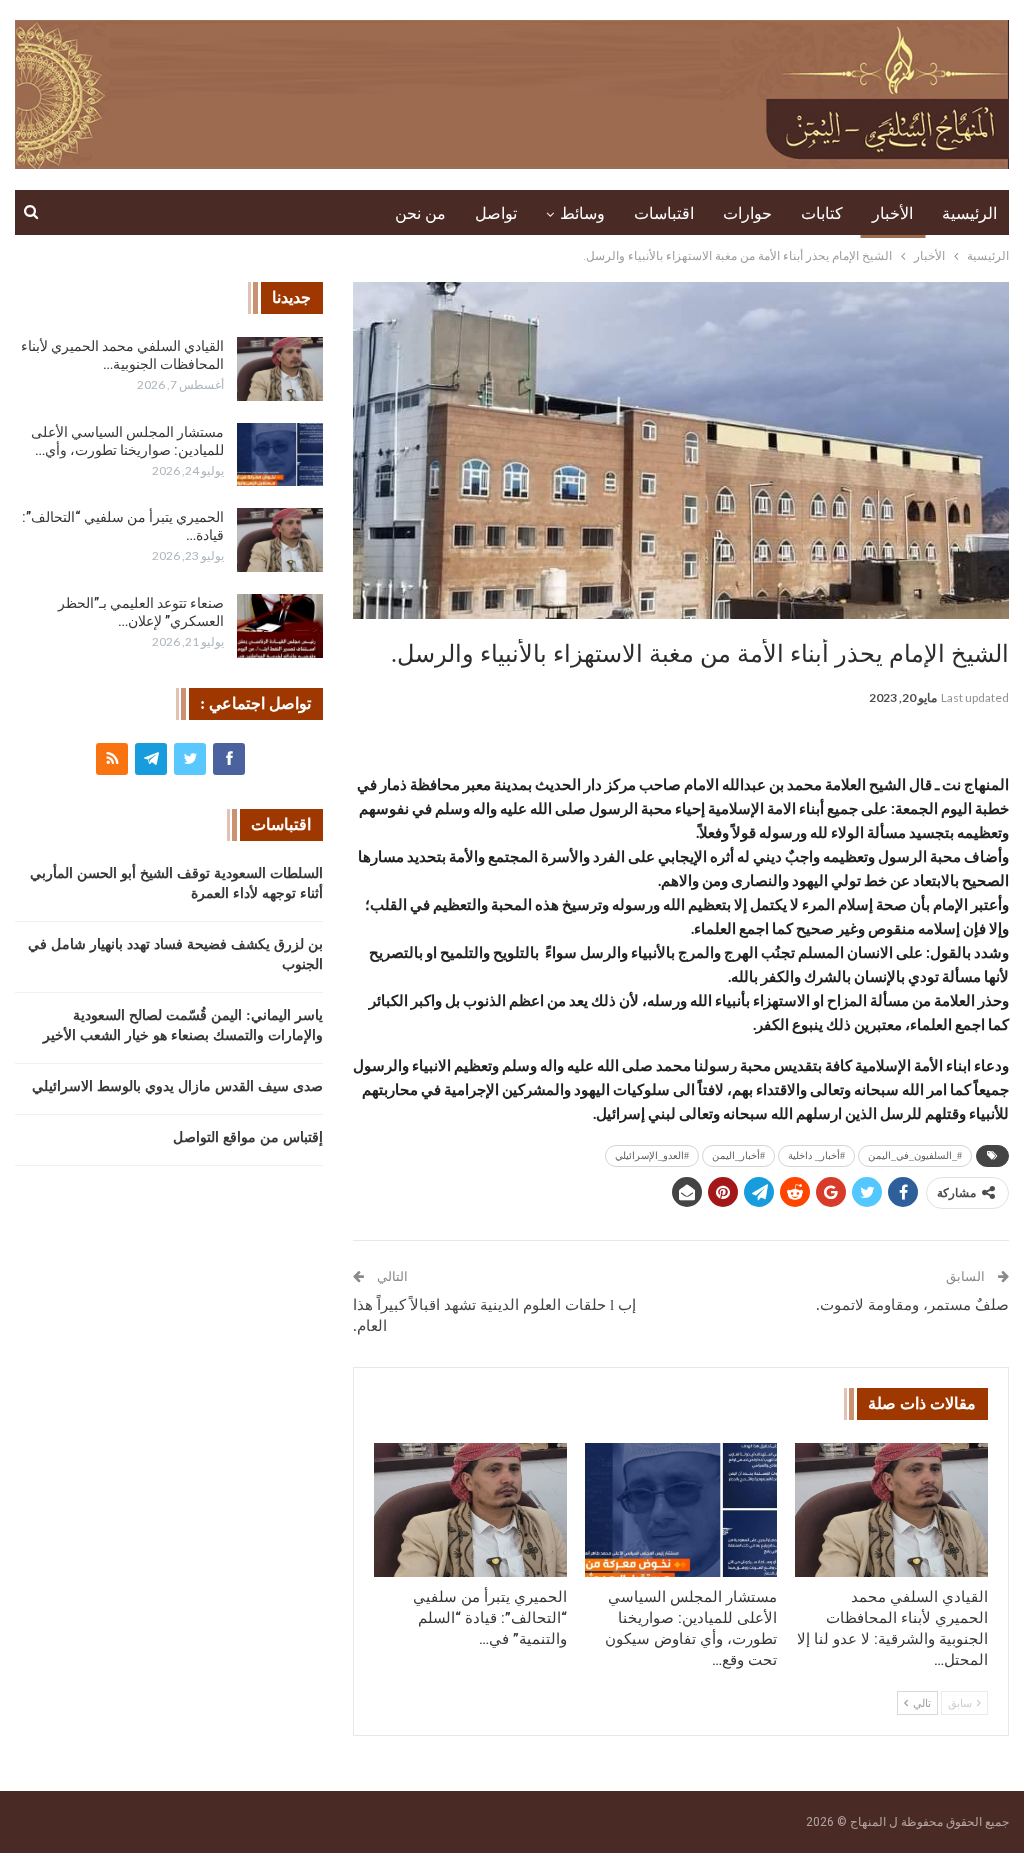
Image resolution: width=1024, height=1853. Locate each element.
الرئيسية (969, 213)
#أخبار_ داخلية (816, 1155)
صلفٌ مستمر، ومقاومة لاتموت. (912, 1305)
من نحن (420, 213)
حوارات (747, 213)
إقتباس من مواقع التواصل (248, 1137)
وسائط (582, 213)
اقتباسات (664, 213)
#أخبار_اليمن (738, 1155)
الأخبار (892, 213)
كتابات (822, 213)
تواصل (496, 213)
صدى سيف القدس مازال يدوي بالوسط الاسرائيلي (177, 1086)
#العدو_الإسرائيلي (652, 1155)
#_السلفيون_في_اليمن (915, 1155)
